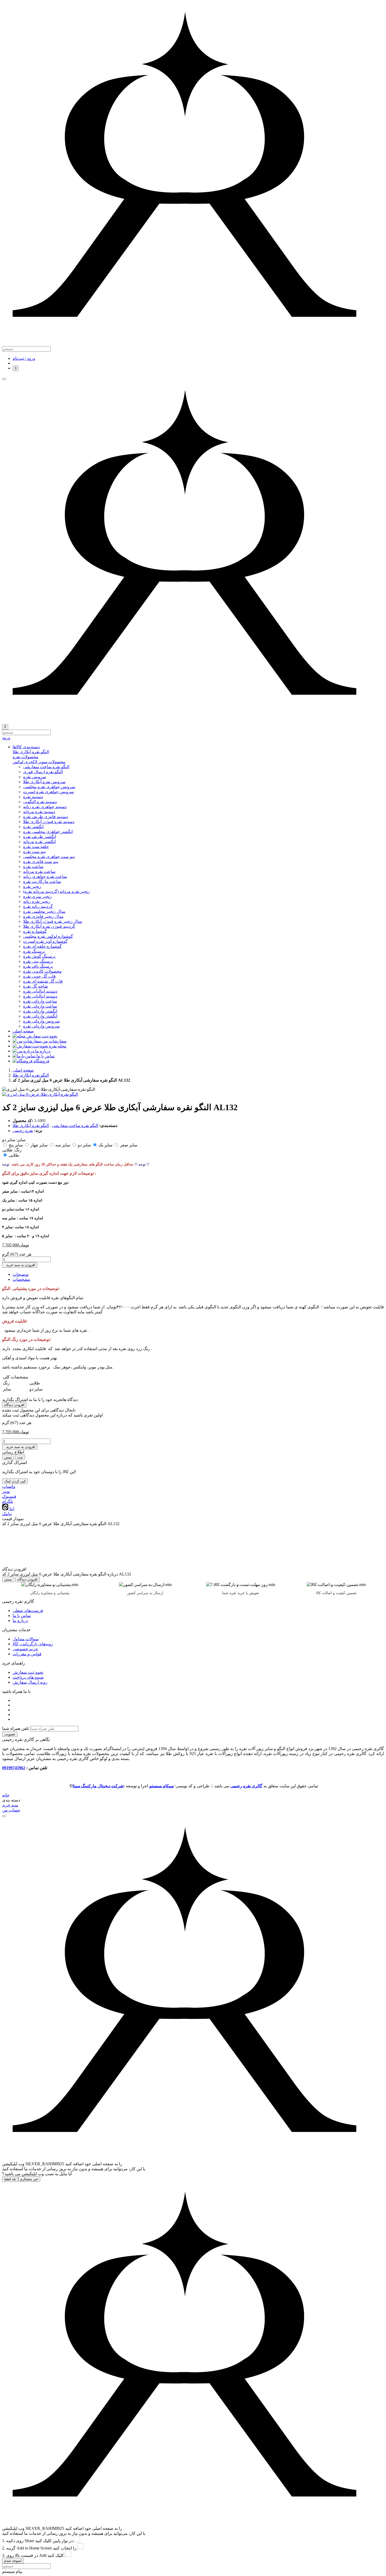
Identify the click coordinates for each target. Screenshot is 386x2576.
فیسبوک (9, 1496)
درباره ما (20, 1621)
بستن (8, 1457)
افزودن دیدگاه (14, 1405)
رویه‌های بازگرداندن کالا (33, 1644)
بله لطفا (10, 2179)
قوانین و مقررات (27, 1654)
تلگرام (7, 1501)
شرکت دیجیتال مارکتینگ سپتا (98, 1786)
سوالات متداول (26, 1639)
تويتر (6, 1491)
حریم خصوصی (25, 1649)
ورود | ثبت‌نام (24, 358)
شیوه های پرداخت (28, 1677)
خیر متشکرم (29, 2179)
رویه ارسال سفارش (30, 1682)
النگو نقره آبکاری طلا (31, 1075)
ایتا (11, 1509)
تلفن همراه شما (15, 1728)
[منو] (4, 379)
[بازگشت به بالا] (4, 1816)
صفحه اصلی (23, 1070)
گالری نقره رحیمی (246, 1786)
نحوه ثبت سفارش (28, 1672)
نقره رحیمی (23, 1131)
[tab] (198, 752)
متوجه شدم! (13, 2561)
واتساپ (9, 1486)
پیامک (7, 1514)
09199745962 (14, 1768)
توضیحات (21, 1274)
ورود (6, 738)
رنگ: (18, 1150)
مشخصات (21, 1279)
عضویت (10, 1734)
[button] (198, 747)
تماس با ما (22, 1616)
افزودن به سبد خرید (20, 1265)
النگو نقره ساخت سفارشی (75, 1126)
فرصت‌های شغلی (28, 1611)
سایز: (21, 1140)
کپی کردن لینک (15, 1481)
